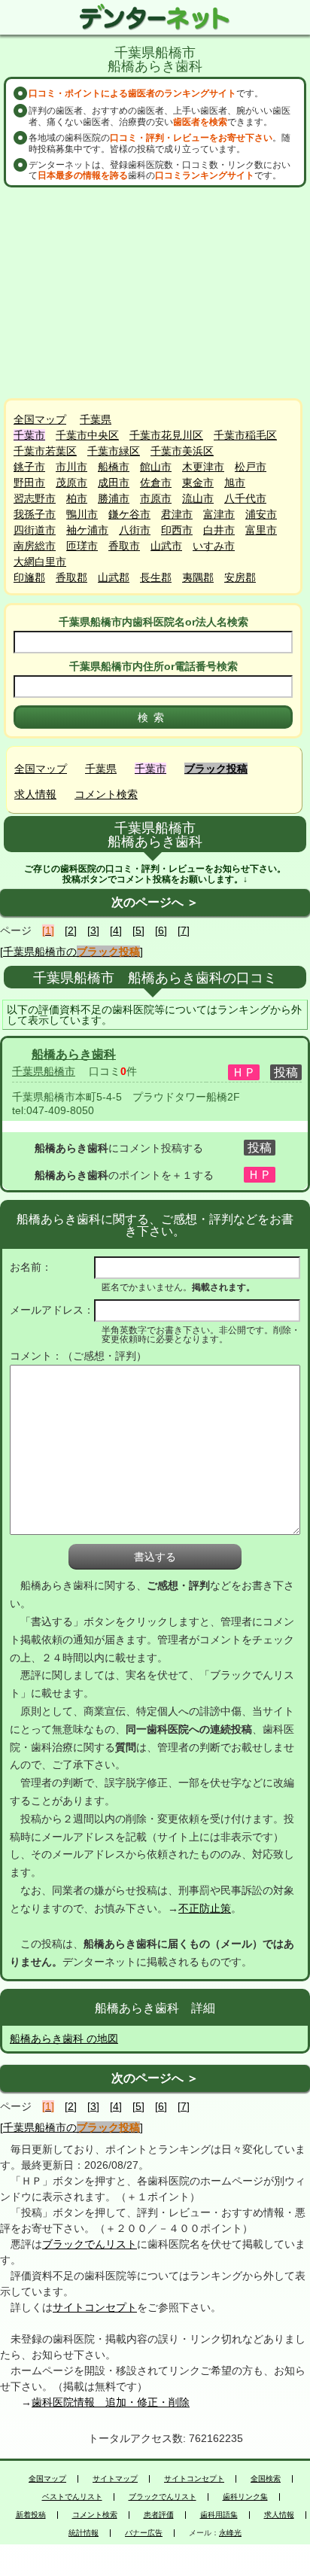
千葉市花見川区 (166, 435)
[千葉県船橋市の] (71, 952)
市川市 (71, 467)
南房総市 (35, 546)
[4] (116, 930)
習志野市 (35, 498)
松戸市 (251, 467)
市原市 (156, 498)
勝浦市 (114, 498)
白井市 (219, 530)
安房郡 (240, 577)
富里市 (261, 530)
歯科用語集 (219, 2515)
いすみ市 (214, 546)
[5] (138, 930)
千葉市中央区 (87, 435)
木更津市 (203, 467)
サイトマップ (115, 2479)
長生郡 (156, 577)
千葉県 (96, 419)
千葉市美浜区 (182, 451)
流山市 (198, 498)
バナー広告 (144, 2533)
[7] (184, 930)
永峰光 (230, 2533)
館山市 (156, 467)
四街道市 (35, 530)
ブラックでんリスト (90, 2244)
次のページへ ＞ (155, 902)
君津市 (177, 514)
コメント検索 (106, 794)
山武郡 (114, 577)
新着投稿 (31, 2515)
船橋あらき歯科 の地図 (64, 2039)
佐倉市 (156, 483)
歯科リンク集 (245, 2497)
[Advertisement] (155, 293)
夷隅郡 (198, 577)
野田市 (29, 483)
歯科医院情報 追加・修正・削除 (111, 2402)
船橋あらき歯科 (74, 1054)
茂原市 (71, 483)
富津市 (219, 514)
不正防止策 (205, 1908)
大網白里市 (40, 562)
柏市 (77, 498)
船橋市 (114, 467)
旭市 (235, 483)
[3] (93, 930)
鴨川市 (82, 514)
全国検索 (266, 2479)
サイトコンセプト (95, 2307)
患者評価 (159, 2515)
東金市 (198, 483)
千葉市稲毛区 (245, 435)
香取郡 (71, 577)
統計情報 (84, 2533)
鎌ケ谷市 (129, 514)
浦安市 (261, 514)
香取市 (124, 546)
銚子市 (29, 467)
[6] (161, 930)
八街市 (135, 530)
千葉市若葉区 (45, 451)
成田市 (114, 483)
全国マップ (40, 419)
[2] (71, 930)
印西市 (177, 530)
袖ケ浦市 (87, 530)
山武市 (166, 546)
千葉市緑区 (114, 451)
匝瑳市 (82, 546)
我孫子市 (35, 514)
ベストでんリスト (72, 2497)
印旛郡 (29, 577)
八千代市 (245, 498)
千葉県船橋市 (44, 1071)
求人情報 (35, 794)
